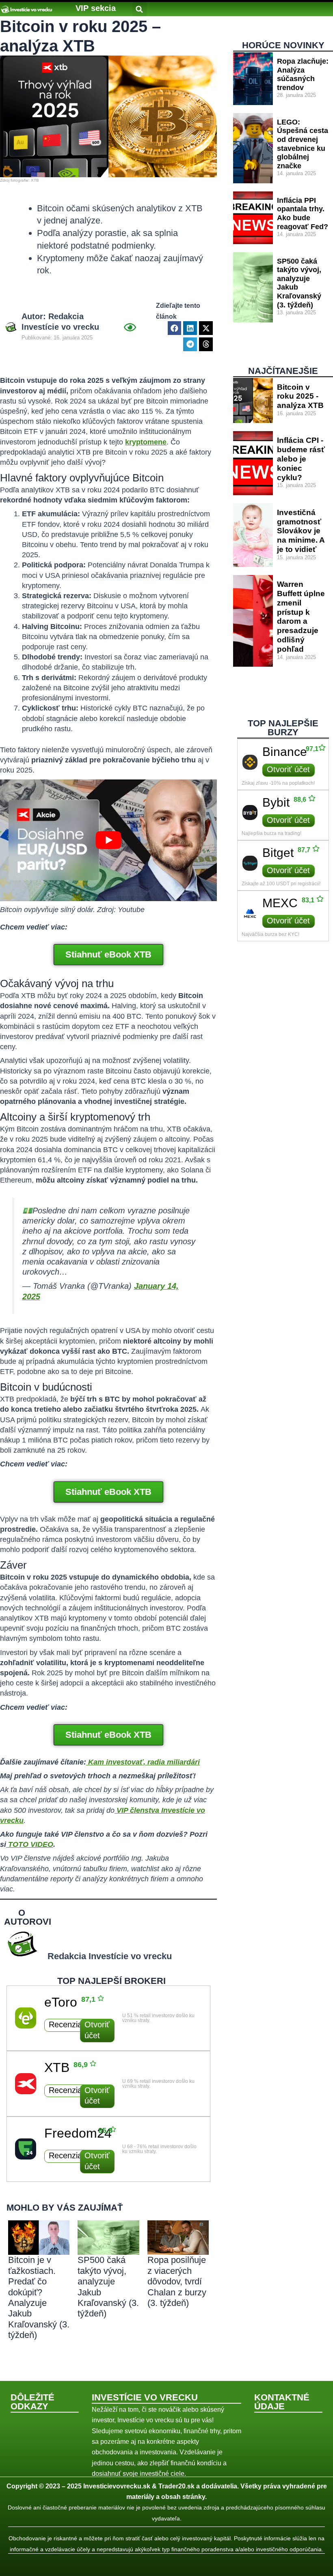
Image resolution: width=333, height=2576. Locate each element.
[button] (96, 8)
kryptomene (146, 442)
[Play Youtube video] (108, 840)
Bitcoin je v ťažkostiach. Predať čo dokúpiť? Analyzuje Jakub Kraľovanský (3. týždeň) (39, 2297)
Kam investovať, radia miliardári (144, 1762)
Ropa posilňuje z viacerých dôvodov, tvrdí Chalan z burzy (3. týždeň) (177, 2281)
